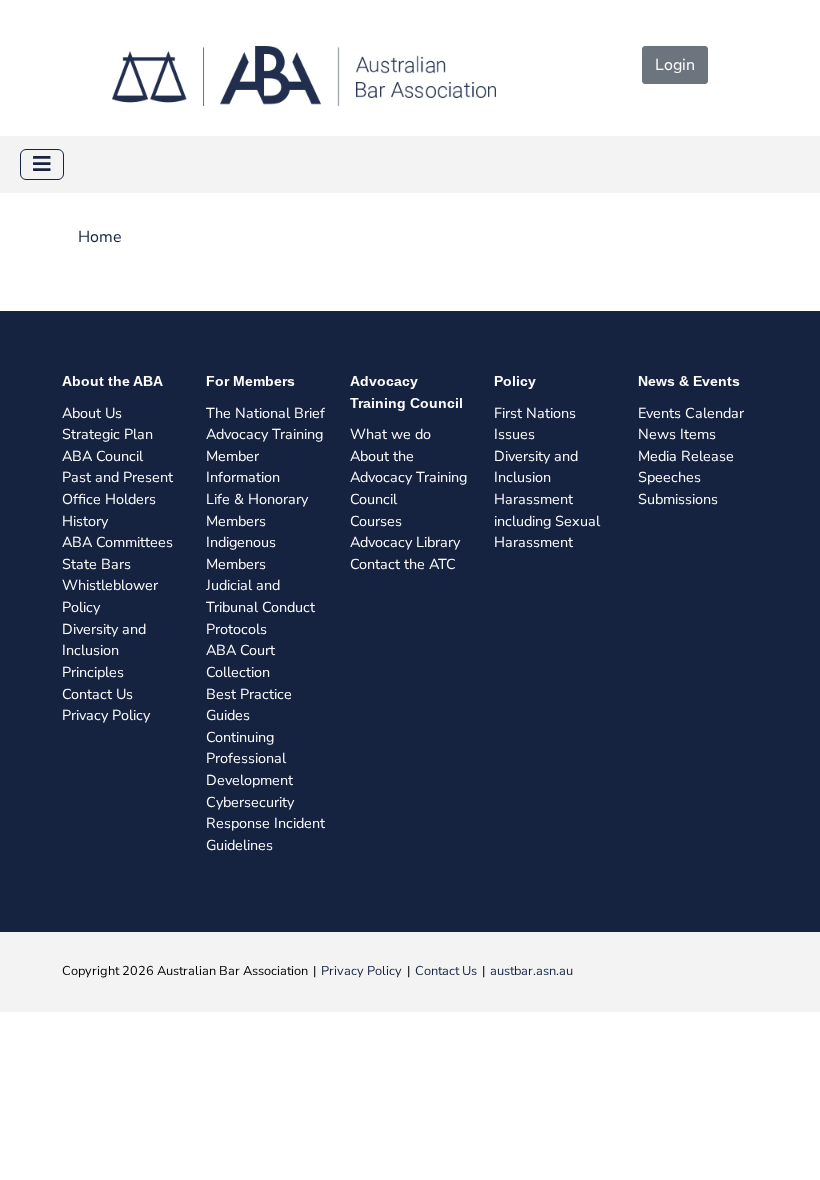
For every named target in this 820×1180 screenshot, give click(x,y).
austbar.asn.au (531, 971)
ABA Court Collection (240, 661)
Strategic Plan (107, 434)
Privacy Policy (106, 715)
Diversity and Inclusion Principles (104, 650)
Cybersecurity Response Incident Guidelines (265, 823)
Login (675, 65)
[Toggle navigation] (42, 164)
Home (100, 237)
